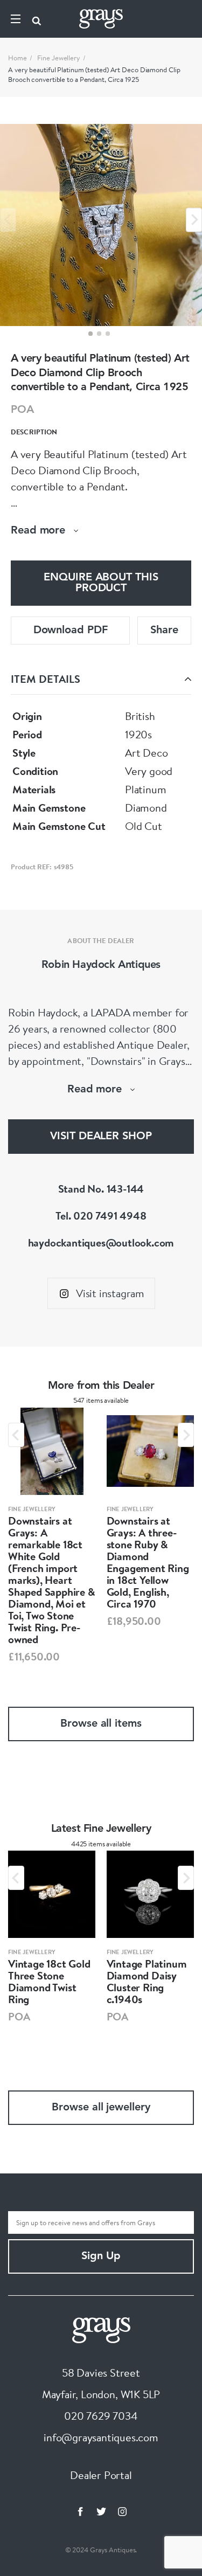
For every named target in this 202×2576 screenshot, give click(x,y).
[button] (90, 334)
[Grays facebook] (80, 2511)
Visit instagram (110, 1293)
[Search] (37, 19)
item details (46, 679)
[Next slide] (194, 220)
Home (18, 58)
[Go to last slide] (16, 1435)
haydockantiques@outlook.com (101, 1242)
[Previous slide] (8, 220)
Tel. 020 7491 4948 (101, 1216)
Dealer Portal (101, 2475)
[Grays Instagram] (122, 2511)
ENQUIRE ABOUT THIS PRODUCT (101, 583)
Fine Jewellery (59, 58)
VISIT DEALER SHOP (101, 1137)
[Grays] (101, 2329)
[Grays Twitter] (101, 2511)
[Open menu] (16, 19)
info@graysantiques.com (101, 2437)
